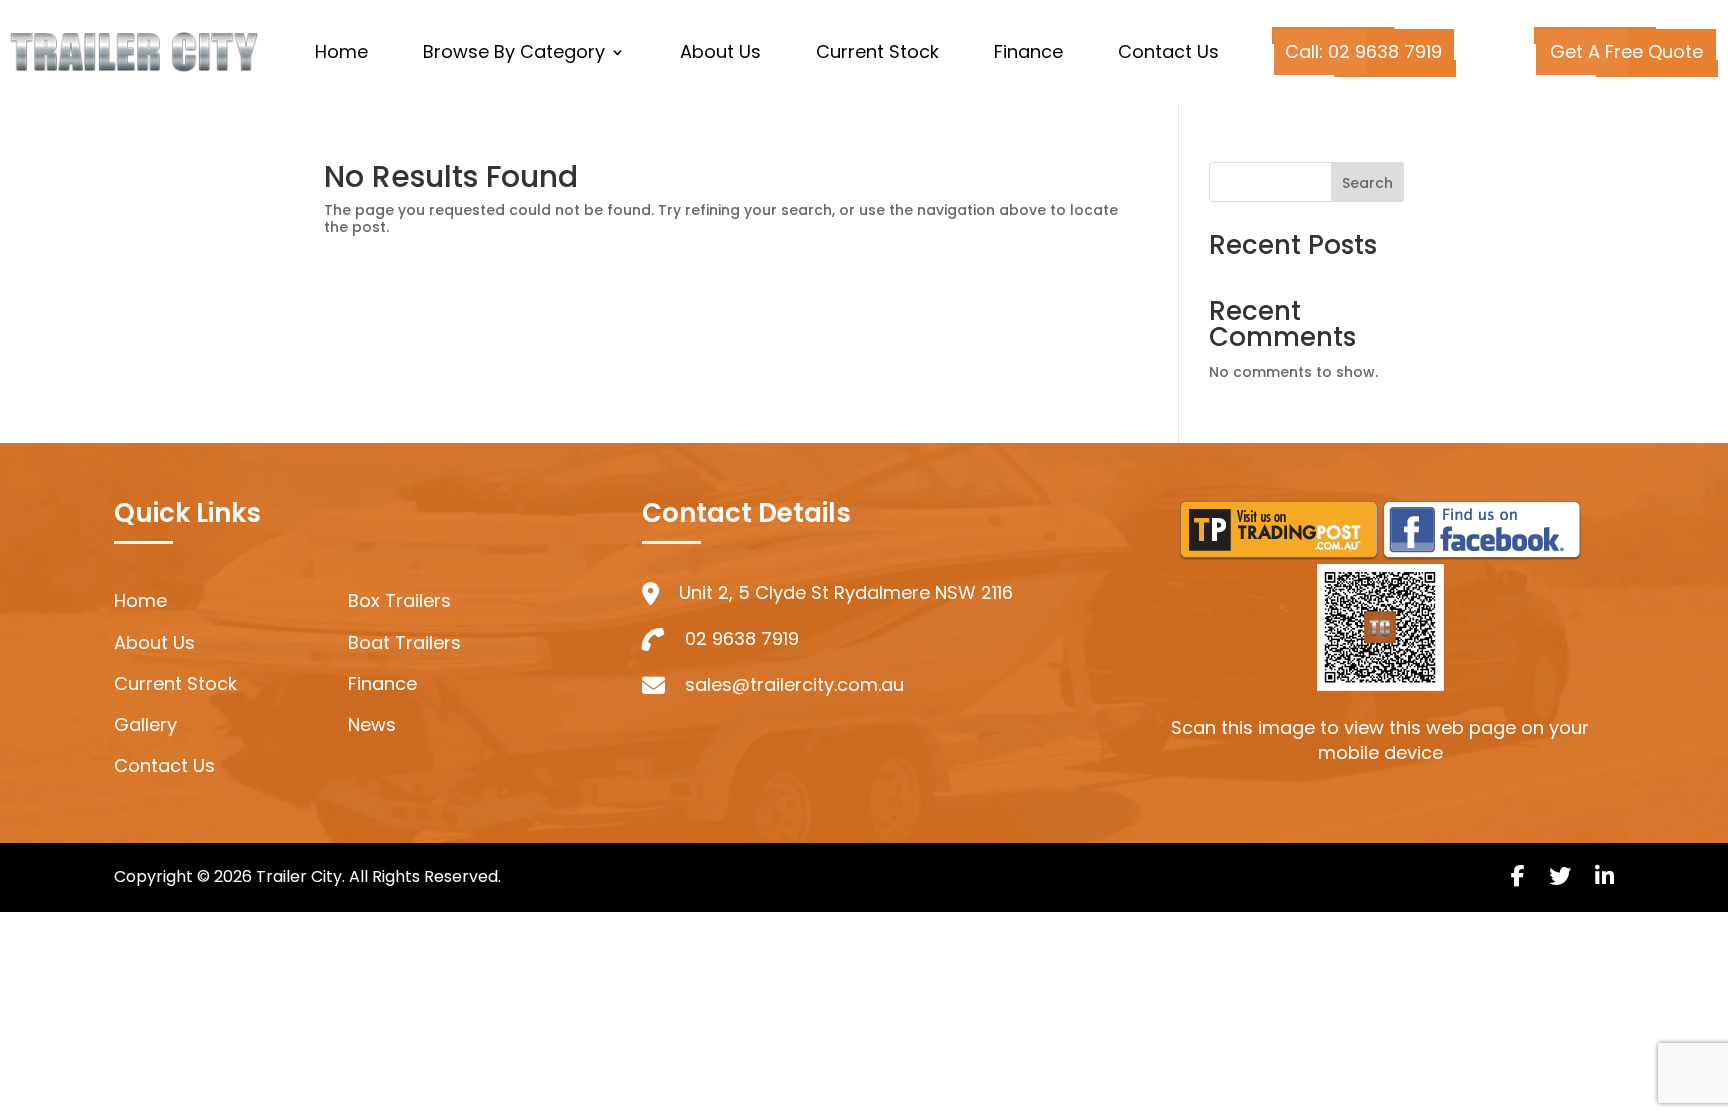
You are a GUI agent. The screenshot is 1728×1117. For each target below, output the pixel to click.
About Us (720, 54)
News (372, 724)
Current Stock (877, 54)
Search (1367, 183)
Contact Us (1168, 54)
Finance (1028, 54)
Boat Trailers (404, 642)
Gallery (145, 724)
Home (341, 54)
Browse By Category (514, 54)
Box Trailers (399, 600)
